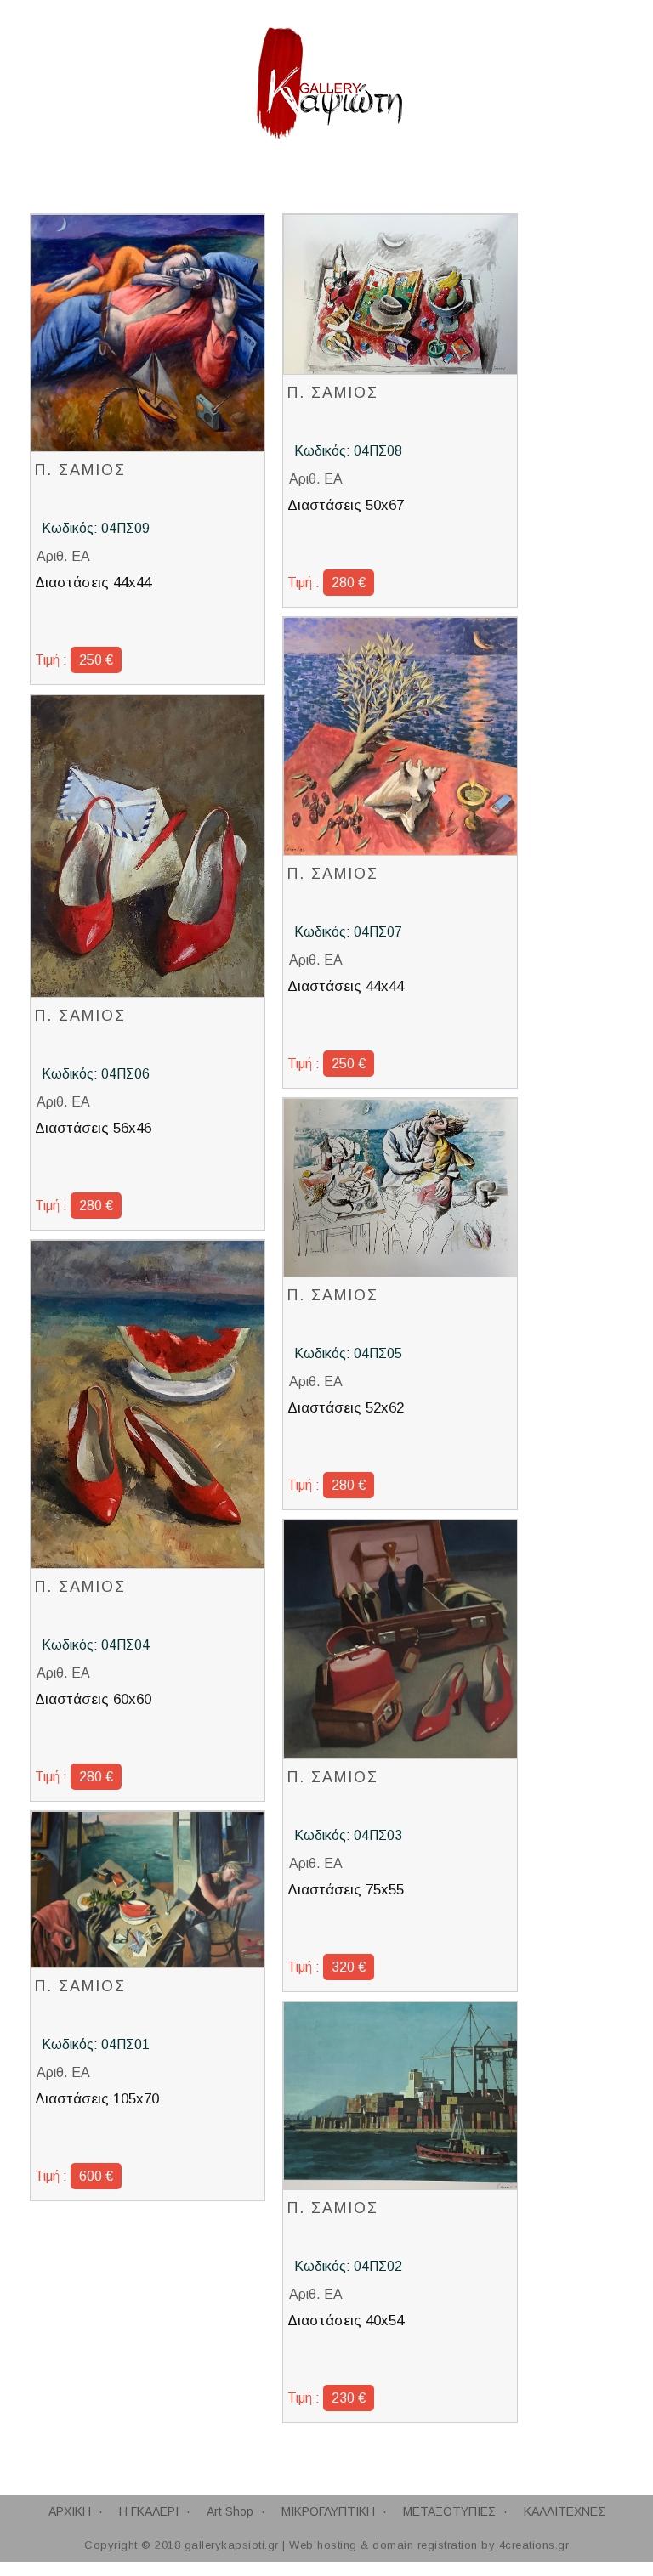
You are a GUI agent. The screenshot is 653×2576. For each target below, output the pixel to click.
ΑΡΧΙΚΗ (70, 2511)
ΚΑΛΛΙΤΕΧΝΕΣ (565, 2511)
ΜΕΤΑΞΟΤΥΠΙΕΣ (449, 2511)
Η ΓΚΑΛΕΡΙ (149, 2511)
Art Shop (230, 2511)
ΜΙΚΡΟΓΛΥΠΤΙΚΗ (328, 2511)
